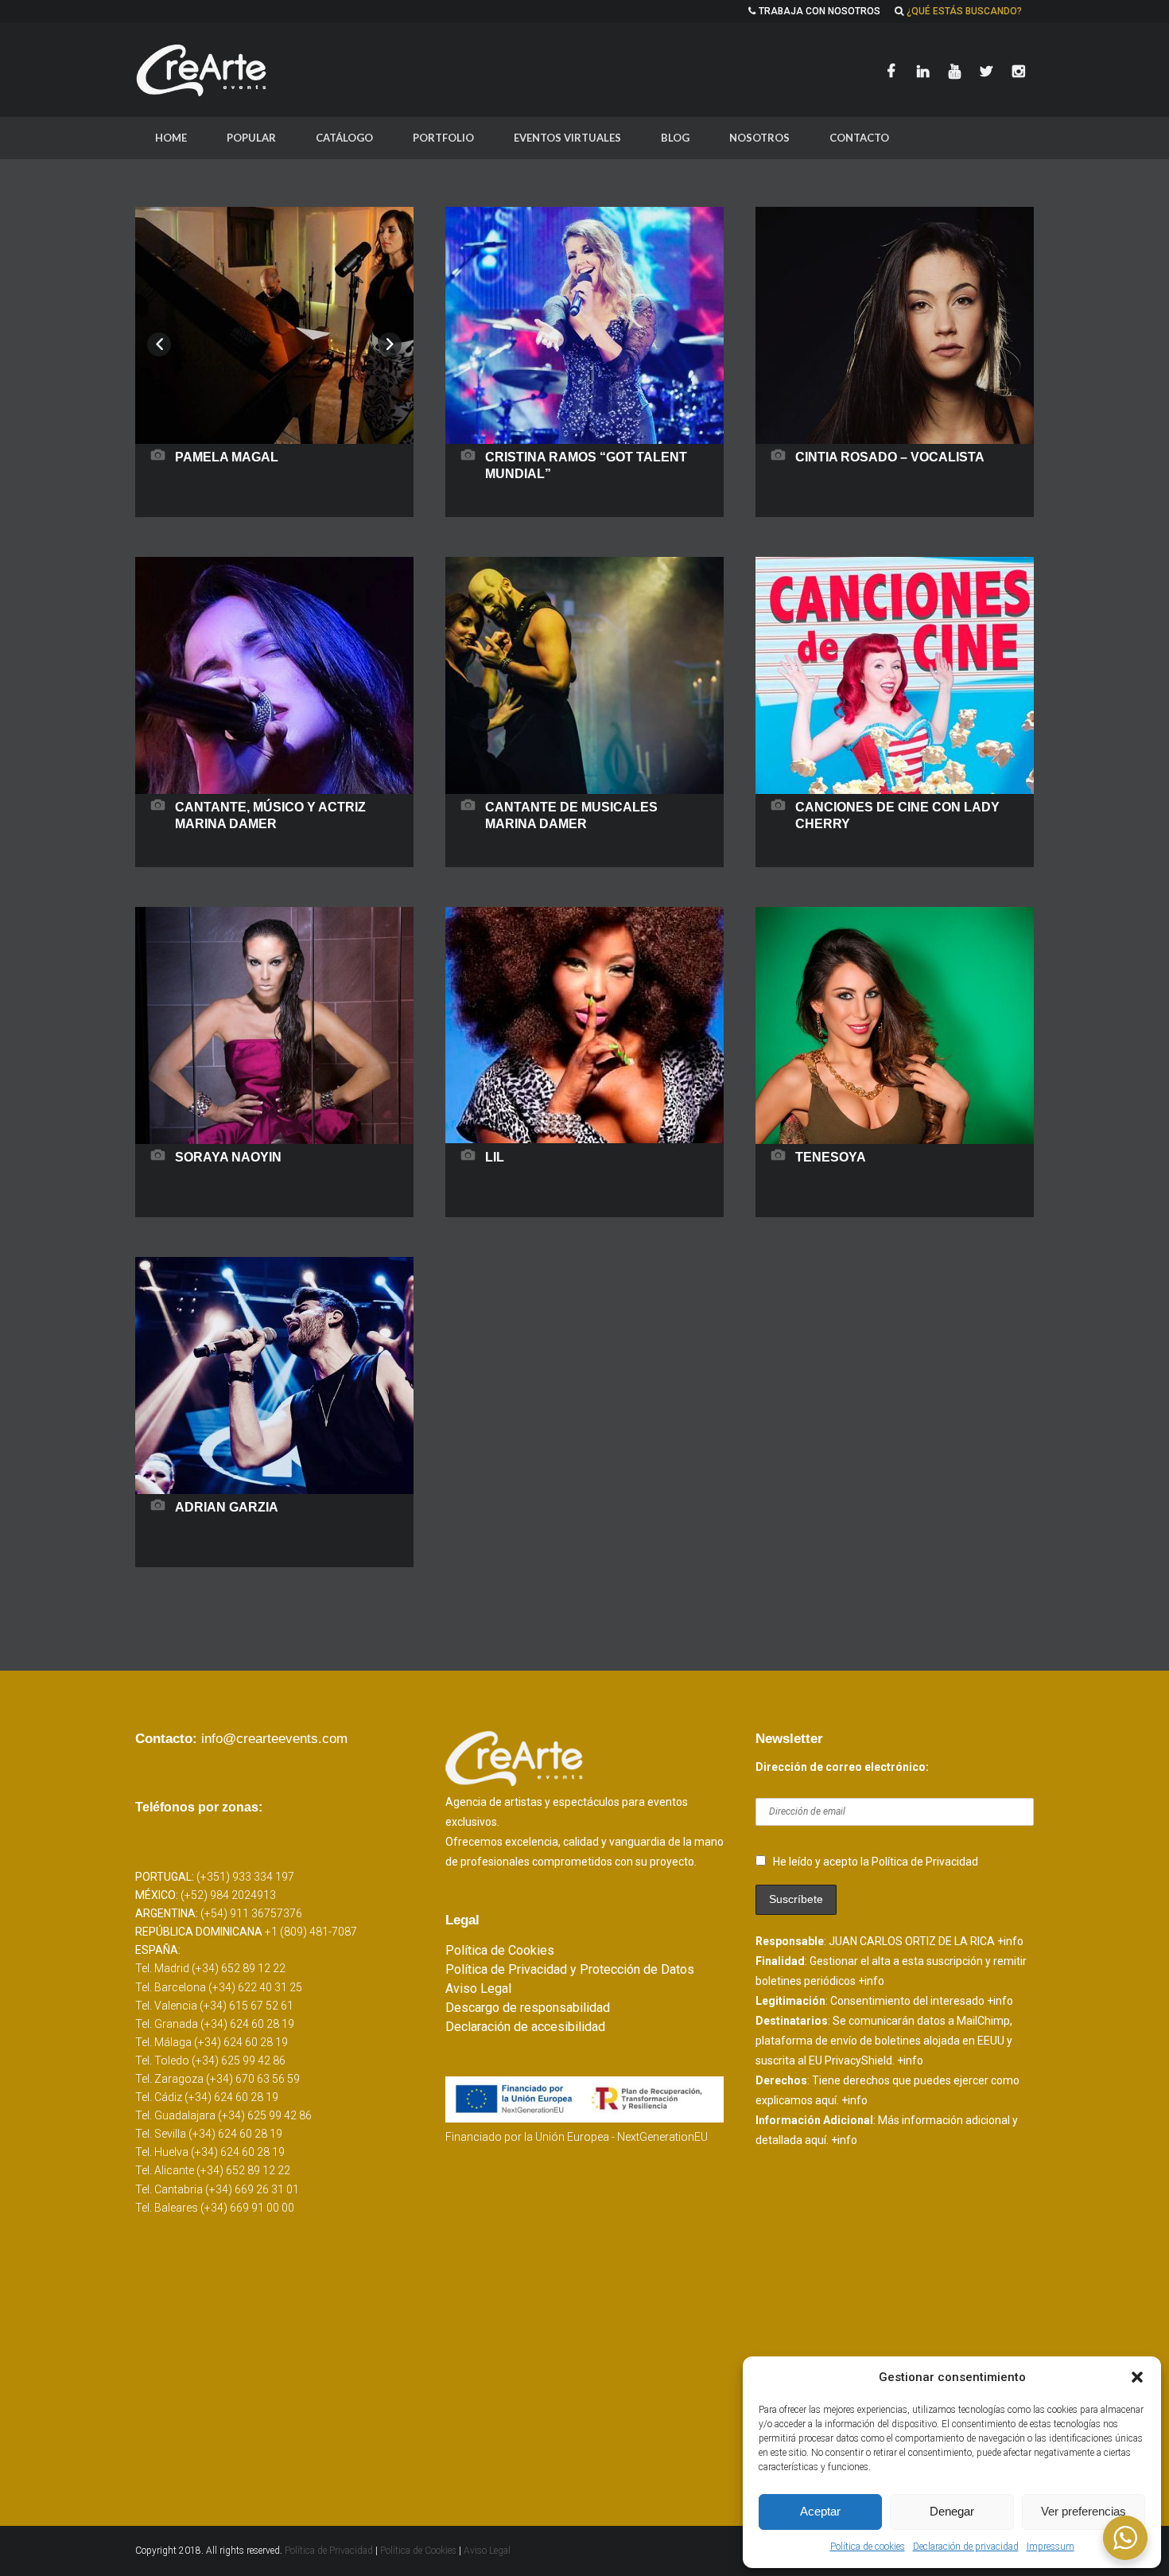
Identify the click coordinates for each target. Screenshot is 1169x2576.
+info (1010, 1941)
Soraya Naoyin (228, 1157)
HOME (171, 138)
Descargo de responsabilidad (528, 2008)
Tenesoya (831, 1157)
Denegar (952, 2511)
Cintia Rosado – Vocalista (890, 457)
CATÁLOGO (344, 138)
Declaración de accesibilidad (525, 2027)
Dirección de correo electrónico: (842, 1767)
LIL (495, 1157)
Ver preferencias (1084, 2511)
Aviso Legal (478, 1988)
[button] (1137, 2377)
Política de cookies (868, 2547)
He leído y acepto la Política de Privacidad (876, 1862)
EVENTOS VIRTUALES (567, 138)
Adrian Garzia (227, 1507)
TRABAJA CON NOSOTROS (819, 11)
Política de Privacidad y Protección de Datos (570, 1969)
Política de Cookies (500, 1950)
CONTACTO (859, 138)
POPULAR (251, 138)
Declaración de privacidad (966, 2547)
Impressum (1051, 2547)
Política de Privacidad (330, 2551)
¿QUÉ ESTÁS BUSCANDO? (964, 11)
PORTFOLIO (443, 138)
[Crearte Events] (203, 70)
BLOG (675, 138)
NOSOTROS (759, 138)
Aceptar (820, 2511)
